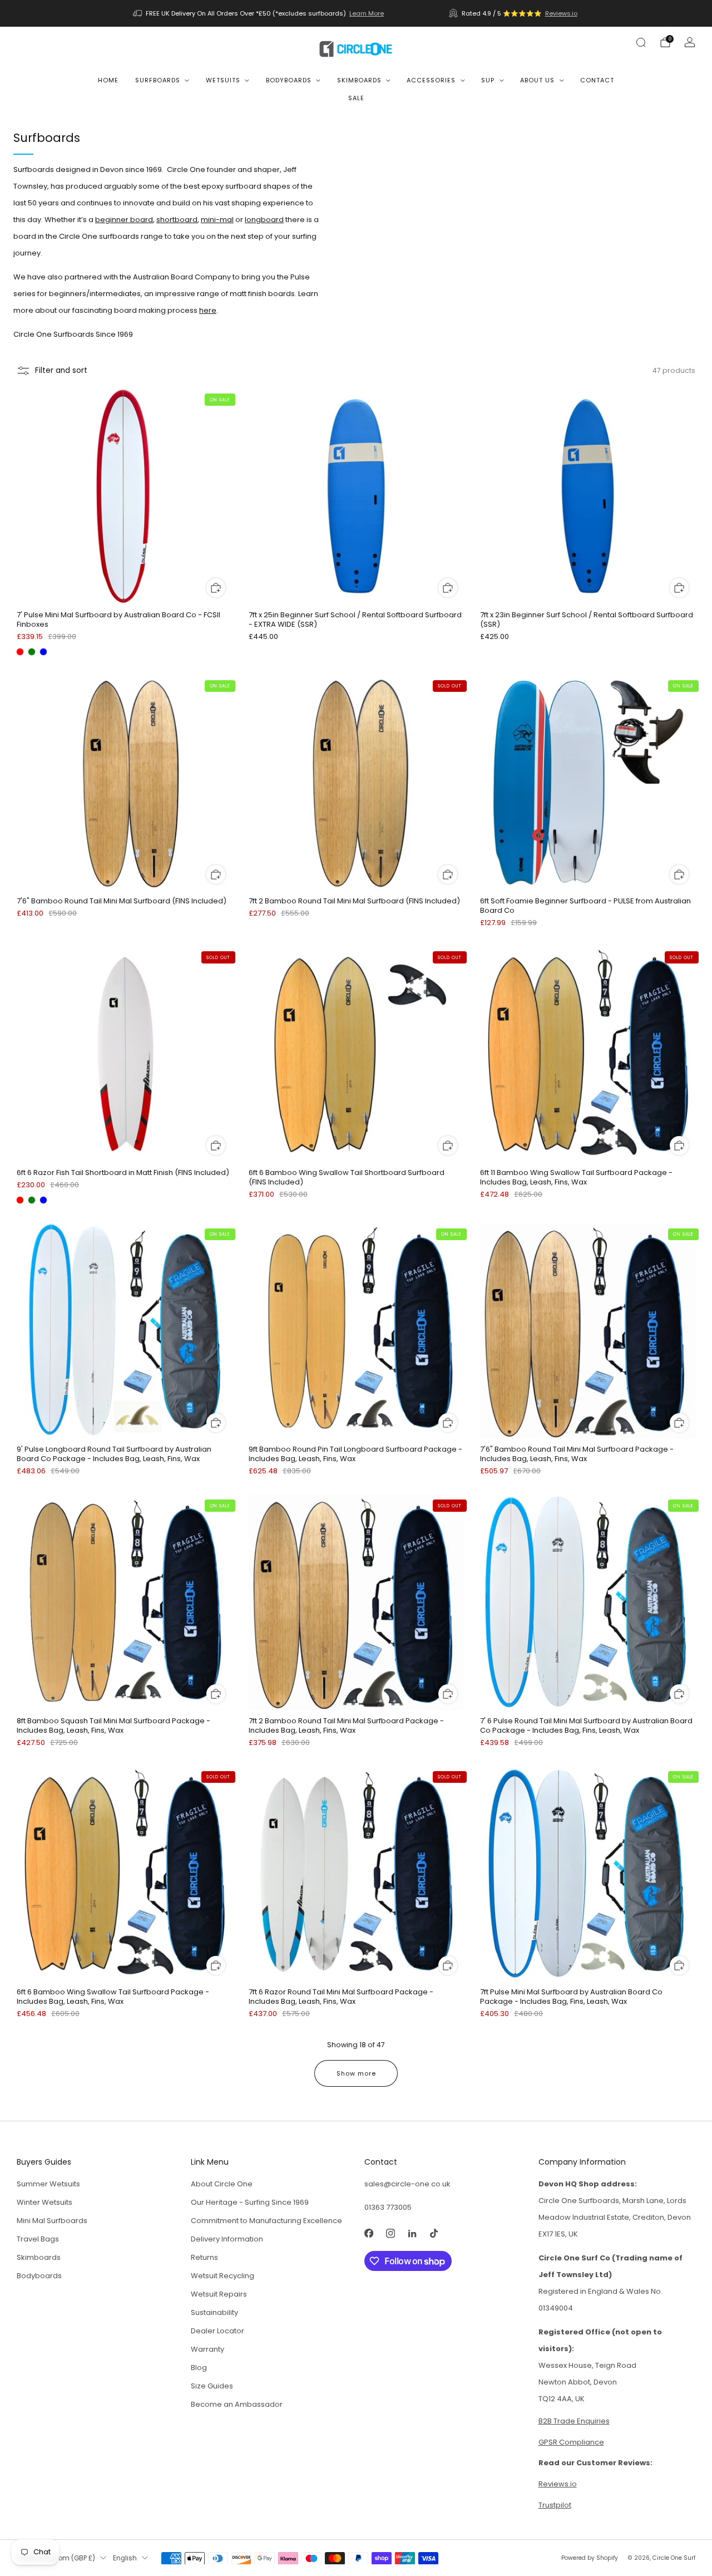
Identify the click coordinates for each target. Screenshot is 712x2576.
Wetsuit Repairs (219, 2294)
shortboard (177, 220)
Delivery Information (227, 2239)
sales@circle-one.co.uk (407, 2184)
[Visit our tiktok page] (434, 2233)
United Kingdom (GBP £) (56, 2558)
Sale (356, 98)
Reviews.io (561, 13)
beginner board (124, 220)
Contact (597, 80)
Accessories (431, 80)
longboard (264, 220)
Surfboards (158, 80)
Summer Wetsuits (48, 2184)
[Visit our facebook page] (369, 2233)
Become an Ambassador (237, 2404)
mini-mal (217, 220)
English (125, 2558)
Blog (199, 2368)
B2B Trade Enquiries (574, 2421)
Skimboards (359, 80)
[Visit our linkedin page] (412, 2233)
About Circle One (222, 2184)
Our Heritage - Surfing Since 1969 (250, 2202)
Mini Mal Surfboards (52, 2221)
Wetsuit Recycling (222, 2276)
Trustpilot (555, 2505)
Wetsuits (223, 80)
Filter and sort (61, 370)
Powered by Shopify (590, 2558)
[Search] (641, 42)
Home (108, 80)
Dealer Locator (217, 2331)
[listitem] (259, 13)
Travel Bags (38, 2239)
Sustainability (214, 2312)
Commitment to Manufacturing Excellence (266, 2221)
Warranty (207, 2349)
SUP (488, 80)
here (208, 310)
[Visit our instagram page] (390, 2233)
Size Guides (212, 2386)
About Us (537, 80)
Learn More (367, 13)
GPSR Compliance (571, 2442)
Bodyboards (289, 80)
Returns (204, 2257)
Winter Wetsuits (44, 2202)
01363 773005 (388, 2207)
